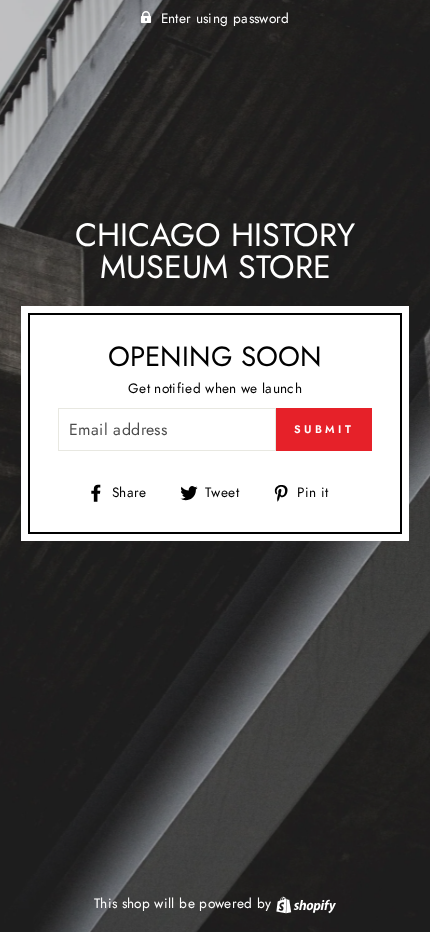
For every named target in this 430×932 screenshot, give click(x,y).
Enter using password (225, 18)
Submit (324, 429)
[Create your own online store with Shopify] (306, 903)
